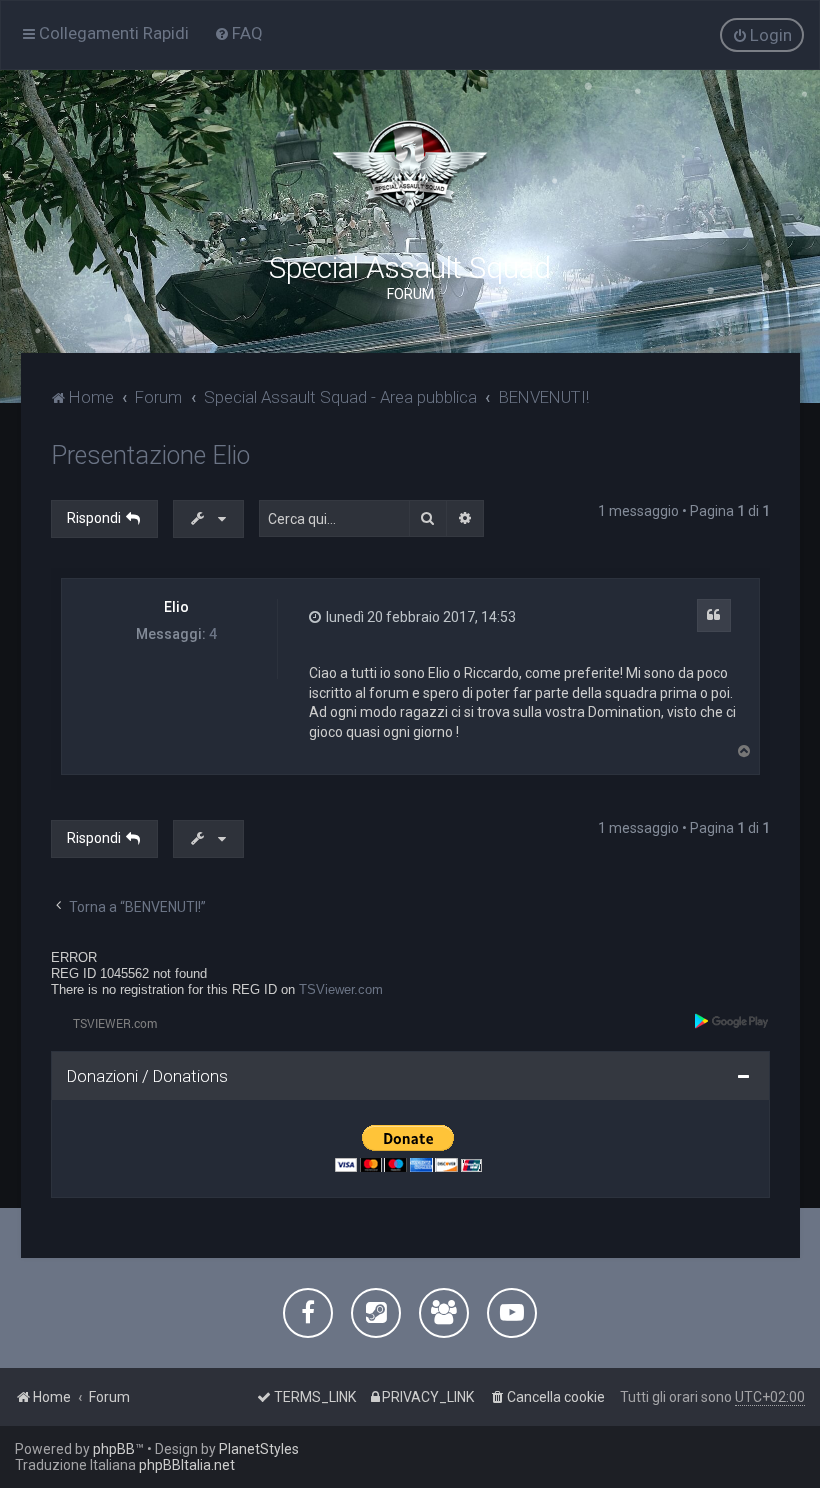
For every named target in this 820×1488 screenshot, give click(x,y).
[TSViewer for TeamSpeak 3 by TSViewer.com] (107, 1022)
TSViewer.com (341, 989)
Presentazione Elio (150, 455)
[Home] (410, 170)
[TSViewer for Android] (732, 1020)
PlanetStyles (259, 1449)
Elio (176, 607)
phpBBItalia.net (187, 1465)
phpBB (114, 1449)
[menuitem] (238, 33)
